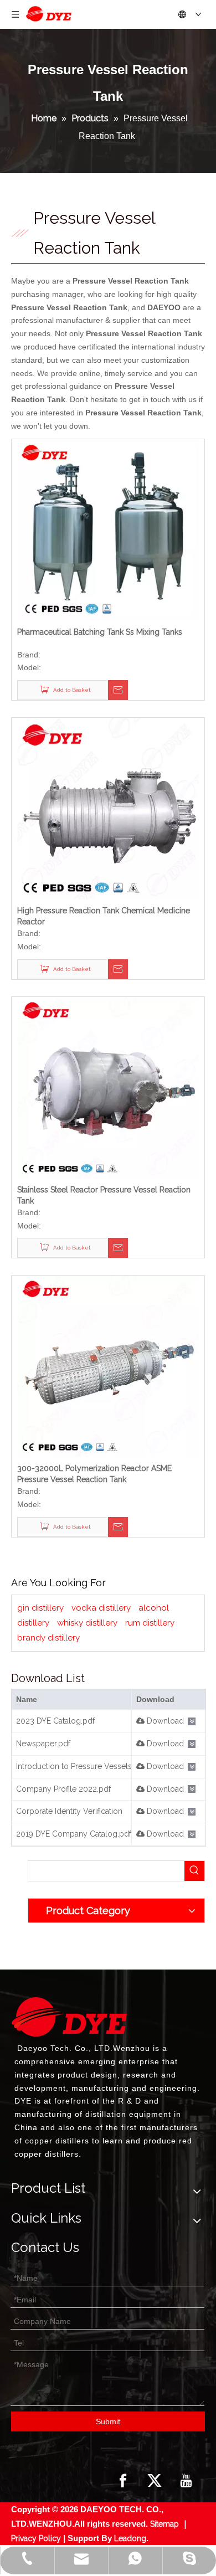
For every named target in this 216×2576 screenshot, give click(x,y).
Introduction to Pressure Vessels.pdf (81, 1766)
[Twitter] (155, 2481)
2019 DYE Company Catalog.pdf (74, 1834)
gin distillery (40, 1608)
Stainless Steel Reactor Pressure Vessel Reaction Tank (104, 1195)
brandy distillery (48, 1638)
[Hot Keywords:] (194, 1871)
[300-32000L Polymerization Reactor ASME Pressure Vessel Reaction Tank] (108, 1366)
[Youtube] (186, 2481)
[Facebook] (123, 2481)
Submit (108, 2421)
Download (164, 1721)
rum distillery (150, 1623)
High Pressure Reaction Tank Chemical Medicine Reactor (104, 916)
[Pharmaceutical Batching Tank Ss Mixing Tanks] (108, 529)
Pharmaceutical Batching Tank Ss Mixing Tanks (100, 632)
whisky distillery (87, 1623)
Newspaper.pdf (43, 1744)
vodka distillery (101, 1608)
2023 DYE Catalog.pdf (55, 1721)
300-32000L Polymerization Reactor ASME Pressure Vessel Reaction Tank (94, 1474)
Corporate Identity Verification (69, 1811)
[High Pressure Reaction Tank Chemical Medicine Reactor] (108, 808)
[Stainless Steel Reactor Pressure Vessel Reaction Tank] (108, 1087)
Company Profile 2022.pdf (63, 1789)
